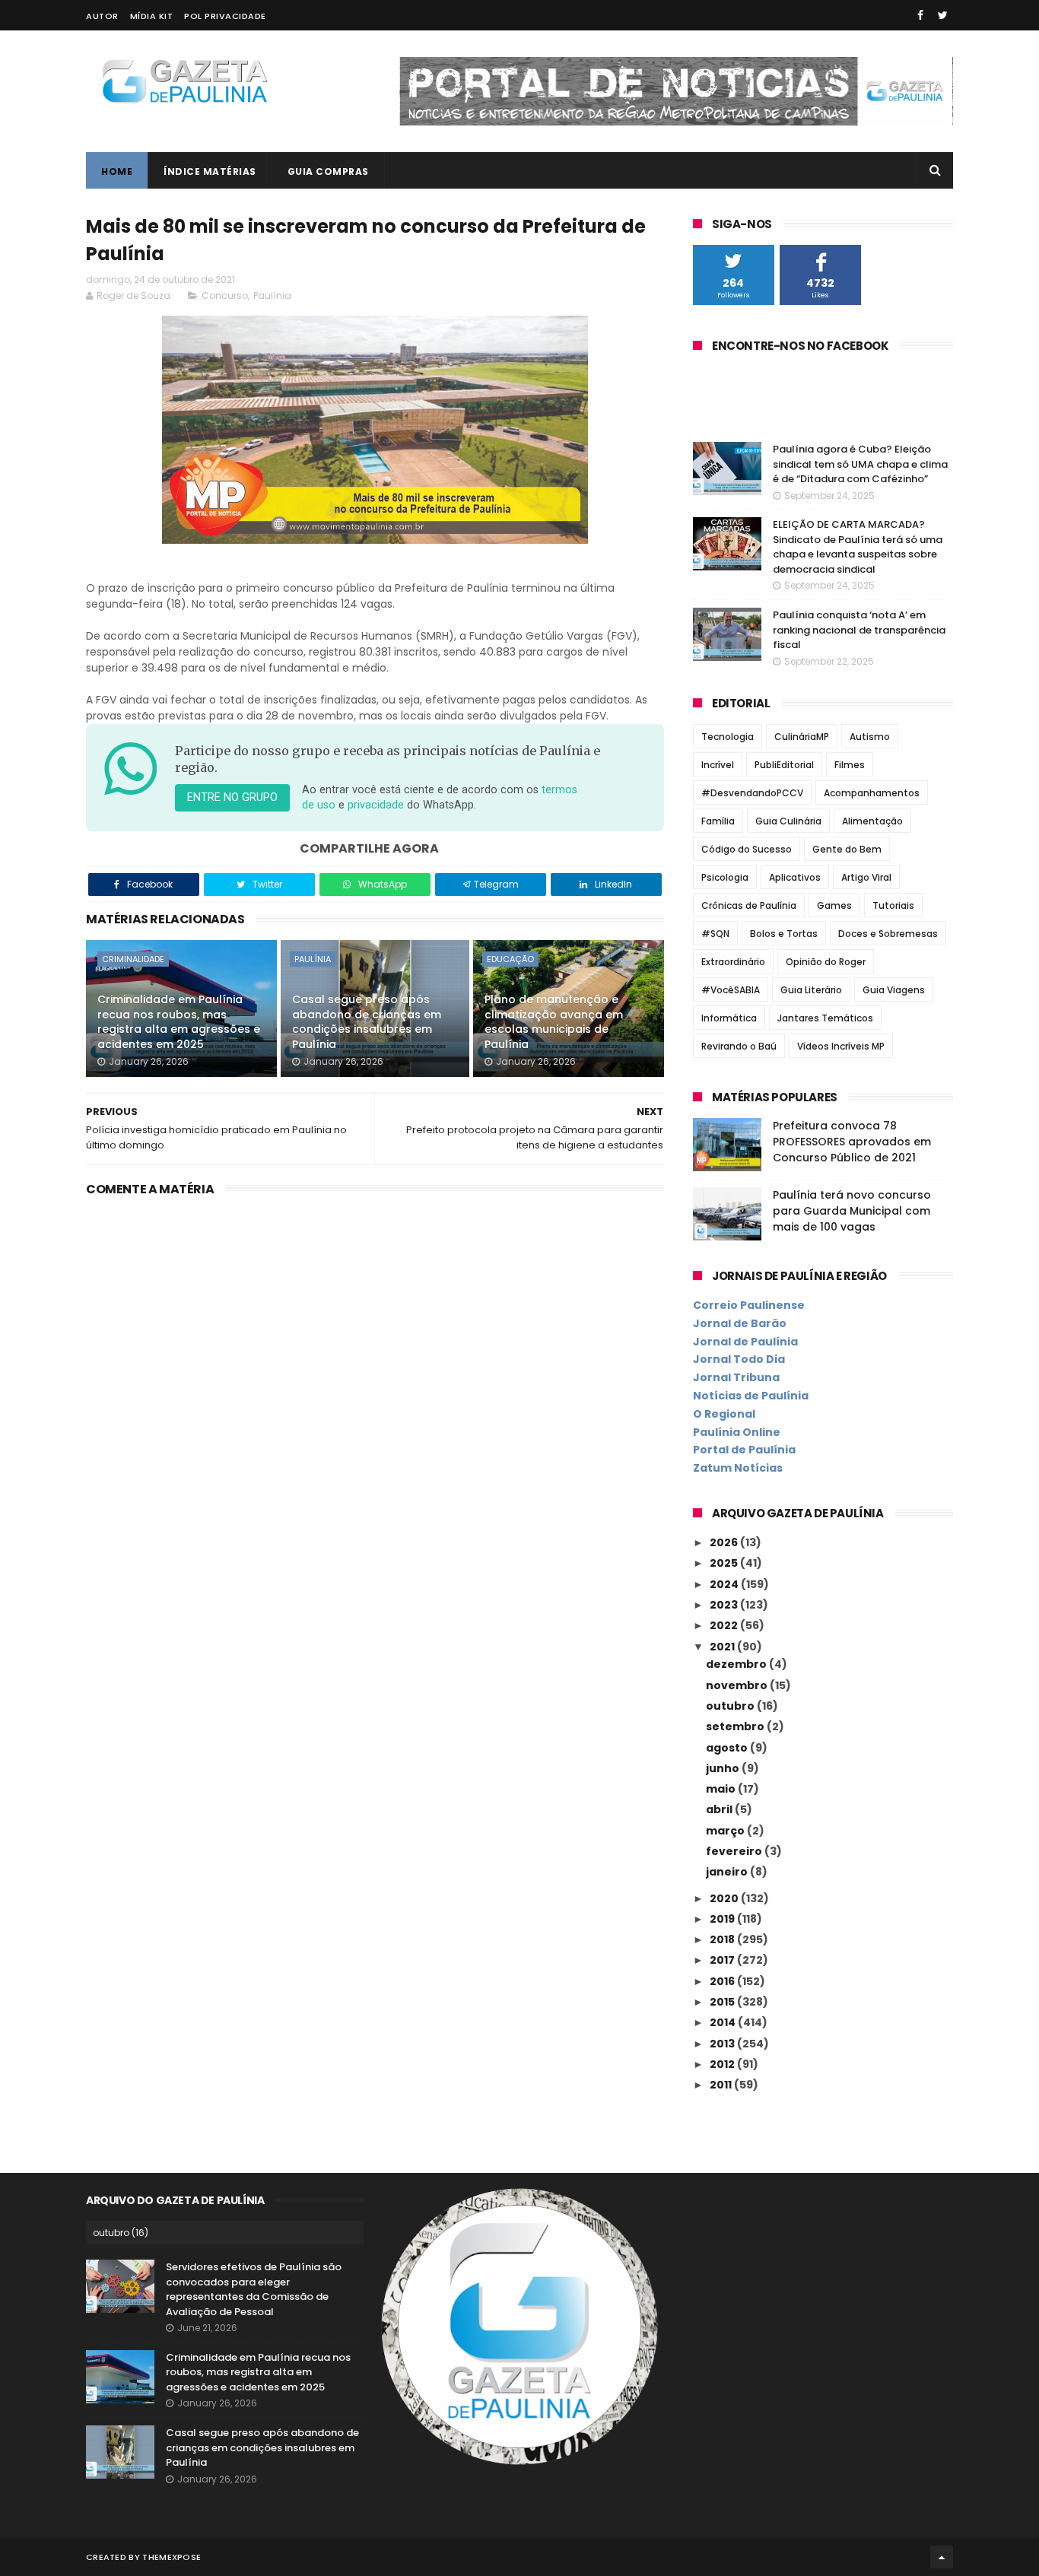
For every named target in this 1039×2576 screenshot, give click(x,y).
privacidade (376, 805)
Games (834, 905)
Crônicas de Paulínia (749, 905)
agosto (728, 1748)
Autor (102, 16)
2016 (723, 1981)
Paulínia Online (737, 1432)
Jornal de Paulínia (745, 1342)
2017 (723, 1960)
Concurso (225, 295)
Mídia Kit (152, 16)
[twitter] (943, 15)
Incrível (718, 765)
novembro (738, 1685)
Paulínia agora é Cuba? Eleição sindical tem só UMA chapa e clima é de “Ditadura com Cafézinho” (860, 464)
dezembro (737, 1664)
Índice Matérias (210, 172)
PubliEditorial (784, 765)
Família (718, 821)
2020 (725, 1898)
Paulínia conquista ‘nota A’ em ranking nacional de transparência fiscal (859, 630)
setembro (736, 1726)
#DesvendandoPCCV (752, 793)
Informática (729, 1018)
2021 (723, 1647)
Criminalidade (133, 959)
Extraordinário (733, 962)
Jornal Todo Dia (739, 1359)
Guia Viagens (894, 990)
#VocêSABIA (731, 990)
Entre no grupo (232, 797)
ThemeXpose (172, 2557)
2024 (725, 1584)
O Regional (724, 1414)
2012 (723, 2064)
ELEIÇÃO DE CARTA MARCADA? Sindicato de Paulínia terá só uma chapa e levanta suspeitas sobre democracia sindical (858, 547)
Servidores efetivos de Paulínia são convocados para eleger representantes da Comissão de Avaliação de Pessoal (254, 2289)
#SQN (715, 934)
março (726, 1831)
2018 (723, 1939)
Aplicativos (795, 877)
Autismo (870, 737)
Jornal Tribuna (736, 1377)
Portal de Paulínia (744, 1450)
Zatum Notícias (738, 1468)
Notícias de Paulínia (751, 1396)
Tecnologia (728, 737)
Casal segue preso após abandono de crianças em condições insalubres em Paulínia (367, 1022)
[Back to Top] (942, 2557)
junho (724, 1768)
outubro (731, 1706)
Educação (510, 959)
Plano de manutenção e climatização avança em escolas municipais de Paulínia (554, 1022)
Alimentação (872, 821)
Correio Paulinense (749, 1305)
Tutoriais (893, 905)
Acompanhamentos (872, 793)
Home (117, 172)
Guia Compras (328, 172)
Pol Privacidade (225, 16)
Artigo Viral (866, 877)
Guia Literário (811, 990)
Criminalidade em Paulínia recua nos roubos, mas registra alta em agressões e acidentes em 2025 (179, 1022)
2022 (725, 1625)
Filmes (850, 765)
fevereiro (735, 1851)
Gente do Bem (847, 849)
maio (722, 1789)
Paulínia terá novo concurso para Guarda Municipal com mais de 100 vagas (852, 1211)
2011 (722, 2085)
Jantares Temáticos (825, 1018)
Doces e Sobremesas (888, 934)
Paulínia (272, 295)
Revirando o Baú (739, 1046)
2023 (725, 1605)
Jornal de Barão (740, 1323)
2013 (723, 2044)
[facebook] (920, 15)
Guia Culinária (788, 821)
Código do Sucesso (747, 849)
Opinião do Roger (826, 962)
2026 (725, 1542)
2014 (724, 2022)
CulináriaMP (802, 737)
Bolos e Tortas (784, 934)
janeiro (728, 1872)
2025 (725, 1563)
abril (720, 1809)
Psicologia (725, 877)
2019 (723, 1919)
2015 (723, 2002)
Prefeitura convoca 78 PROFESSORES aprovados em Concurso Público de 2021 (852, 1142)
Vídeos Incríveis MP (841, 1046)
